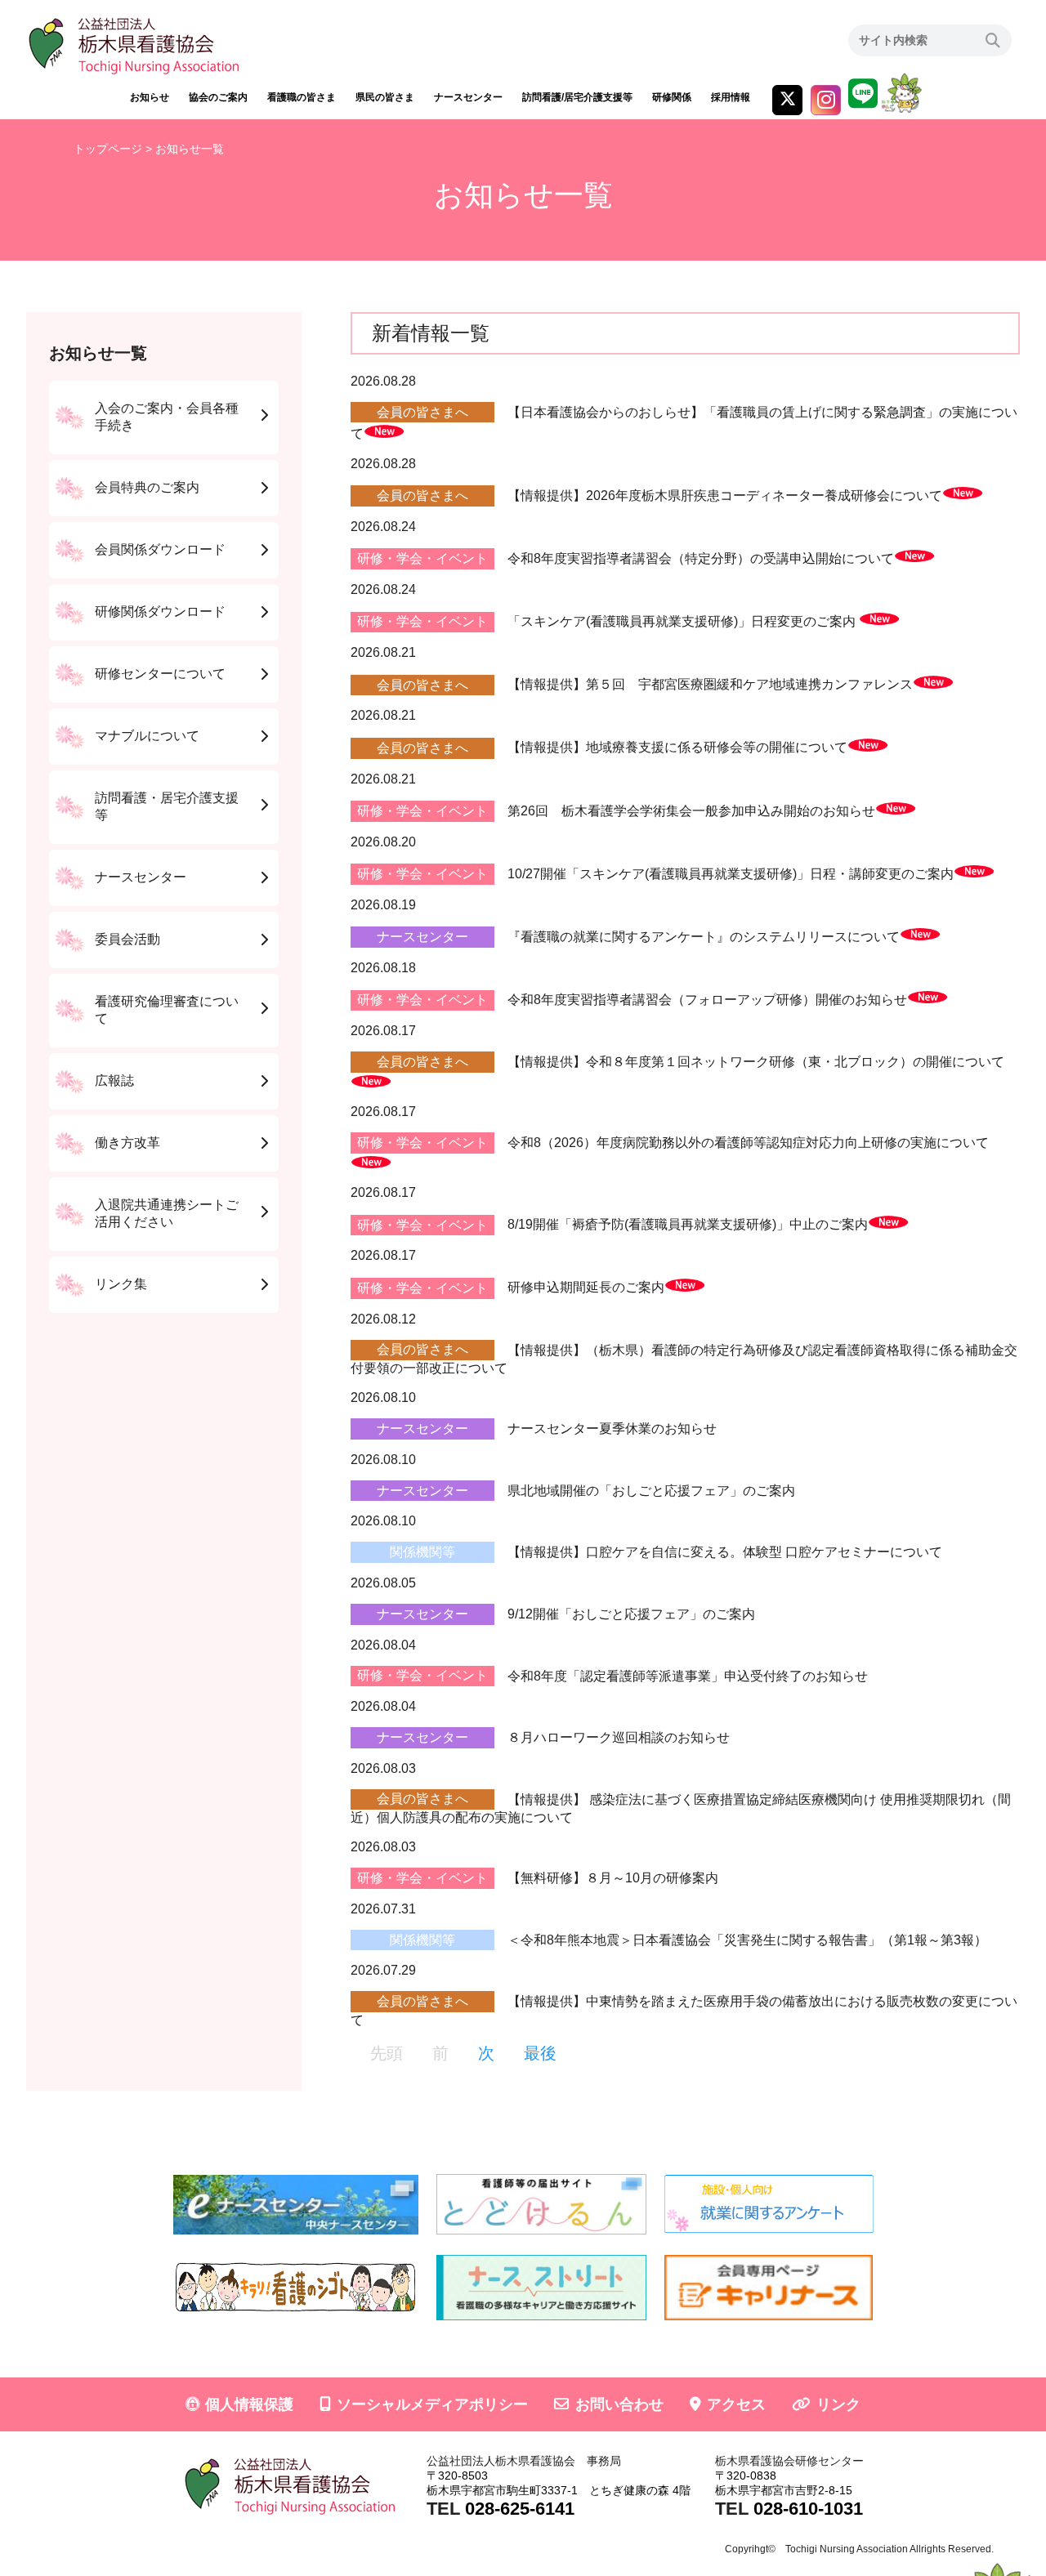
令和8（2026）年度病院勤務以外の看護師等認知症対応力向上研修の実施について (748, 1143)
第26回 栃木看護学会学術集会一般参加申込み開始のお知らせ (691, 811)
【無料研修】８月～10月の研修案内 (613, 1878)
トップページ (108, 149)
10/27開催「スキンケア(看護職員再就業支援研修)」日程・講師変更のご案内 (731, 874)
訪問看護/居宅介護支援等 (577, 97)
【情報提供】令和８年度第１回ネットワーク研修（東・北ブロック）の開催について (756, 1062)
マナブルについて (147, 736)
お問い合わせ (619, 2404)
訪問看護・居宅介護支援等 (167, 806)
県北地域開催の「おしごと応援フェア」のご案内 (651, 1491)
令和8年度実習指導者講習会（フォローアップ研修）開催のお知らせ (707, 1000)
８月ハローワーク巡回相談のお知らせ (619, 1737)
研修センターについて (160, 674)
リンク (838, 2404)
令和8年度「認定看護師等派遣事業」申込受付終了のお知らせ (688, 1675)
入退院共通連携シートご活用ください (167, 1213)
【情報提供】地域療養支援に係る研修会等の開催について (677, 748)
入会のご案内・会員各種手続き (167, 417)
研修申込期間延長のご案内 (586, 1288)
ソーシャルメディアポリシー (432, 2404)
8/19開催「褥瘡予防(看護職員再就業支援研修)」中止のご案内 (688, 1225)
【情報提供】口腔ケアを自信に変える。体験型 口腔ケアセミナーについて (725, 1552)
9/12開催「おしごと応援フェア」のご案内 (631, 1614)
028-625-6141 (520, 2509)
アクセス (736, 2404)
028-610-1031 (808, 2509)
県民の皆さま (385, 97)
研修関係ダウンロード (160, 612)
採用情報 (731, 97)
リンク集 (121, 1284)
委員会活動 (127, 939)
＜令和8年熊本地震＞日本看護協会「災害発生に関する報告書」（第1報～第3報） (747, 1940)
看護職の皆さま (302, 97)
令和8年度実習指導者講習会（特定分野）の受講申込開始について (701, 558)
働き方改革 (127, 1143)
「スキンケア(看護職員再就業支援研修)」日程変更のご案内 (683, 621)
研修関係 (672, 97)
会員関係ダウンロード (160, 549)
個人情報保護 (249, 2404)
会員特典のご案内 (147, 487)
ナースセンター (468, 97)
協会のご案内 (218, 97)
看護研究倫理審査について (167, 1010)
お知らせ (150, 97)
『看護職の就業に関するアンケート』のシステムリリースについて (704, 937)
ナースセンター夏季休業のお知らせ (612, 1429)
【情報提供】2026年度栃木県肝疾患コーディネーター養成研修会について (725, 496)
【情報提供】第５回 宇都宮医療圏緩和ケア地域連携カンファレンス (710, 685)
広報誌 (114, 1080)
